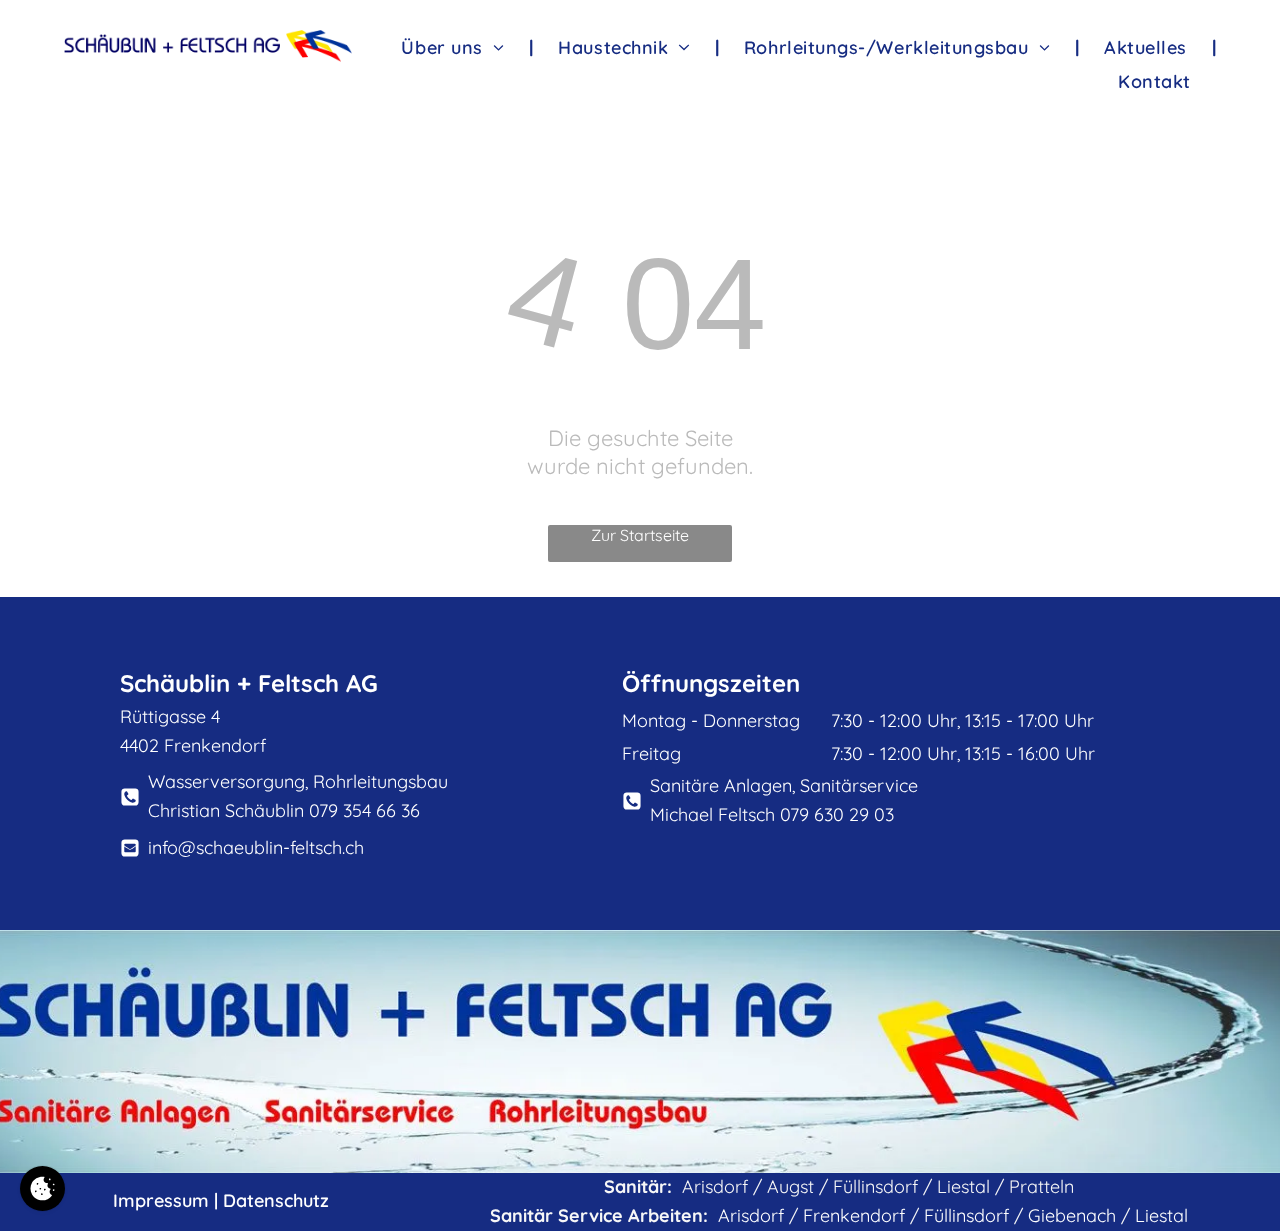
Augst (790, 1186)
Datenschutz (276, 1200)
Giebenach (1072, 1215)
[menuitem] (454, 47)
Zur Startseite (640, 535)
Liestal (963, 1186)
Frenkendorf (854, 1215)
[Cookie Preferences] (42, 1188)
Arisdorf (715, 1186)
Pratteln (1041, 1186)
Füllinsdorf (875, 1186)
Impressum (161, 1200)
